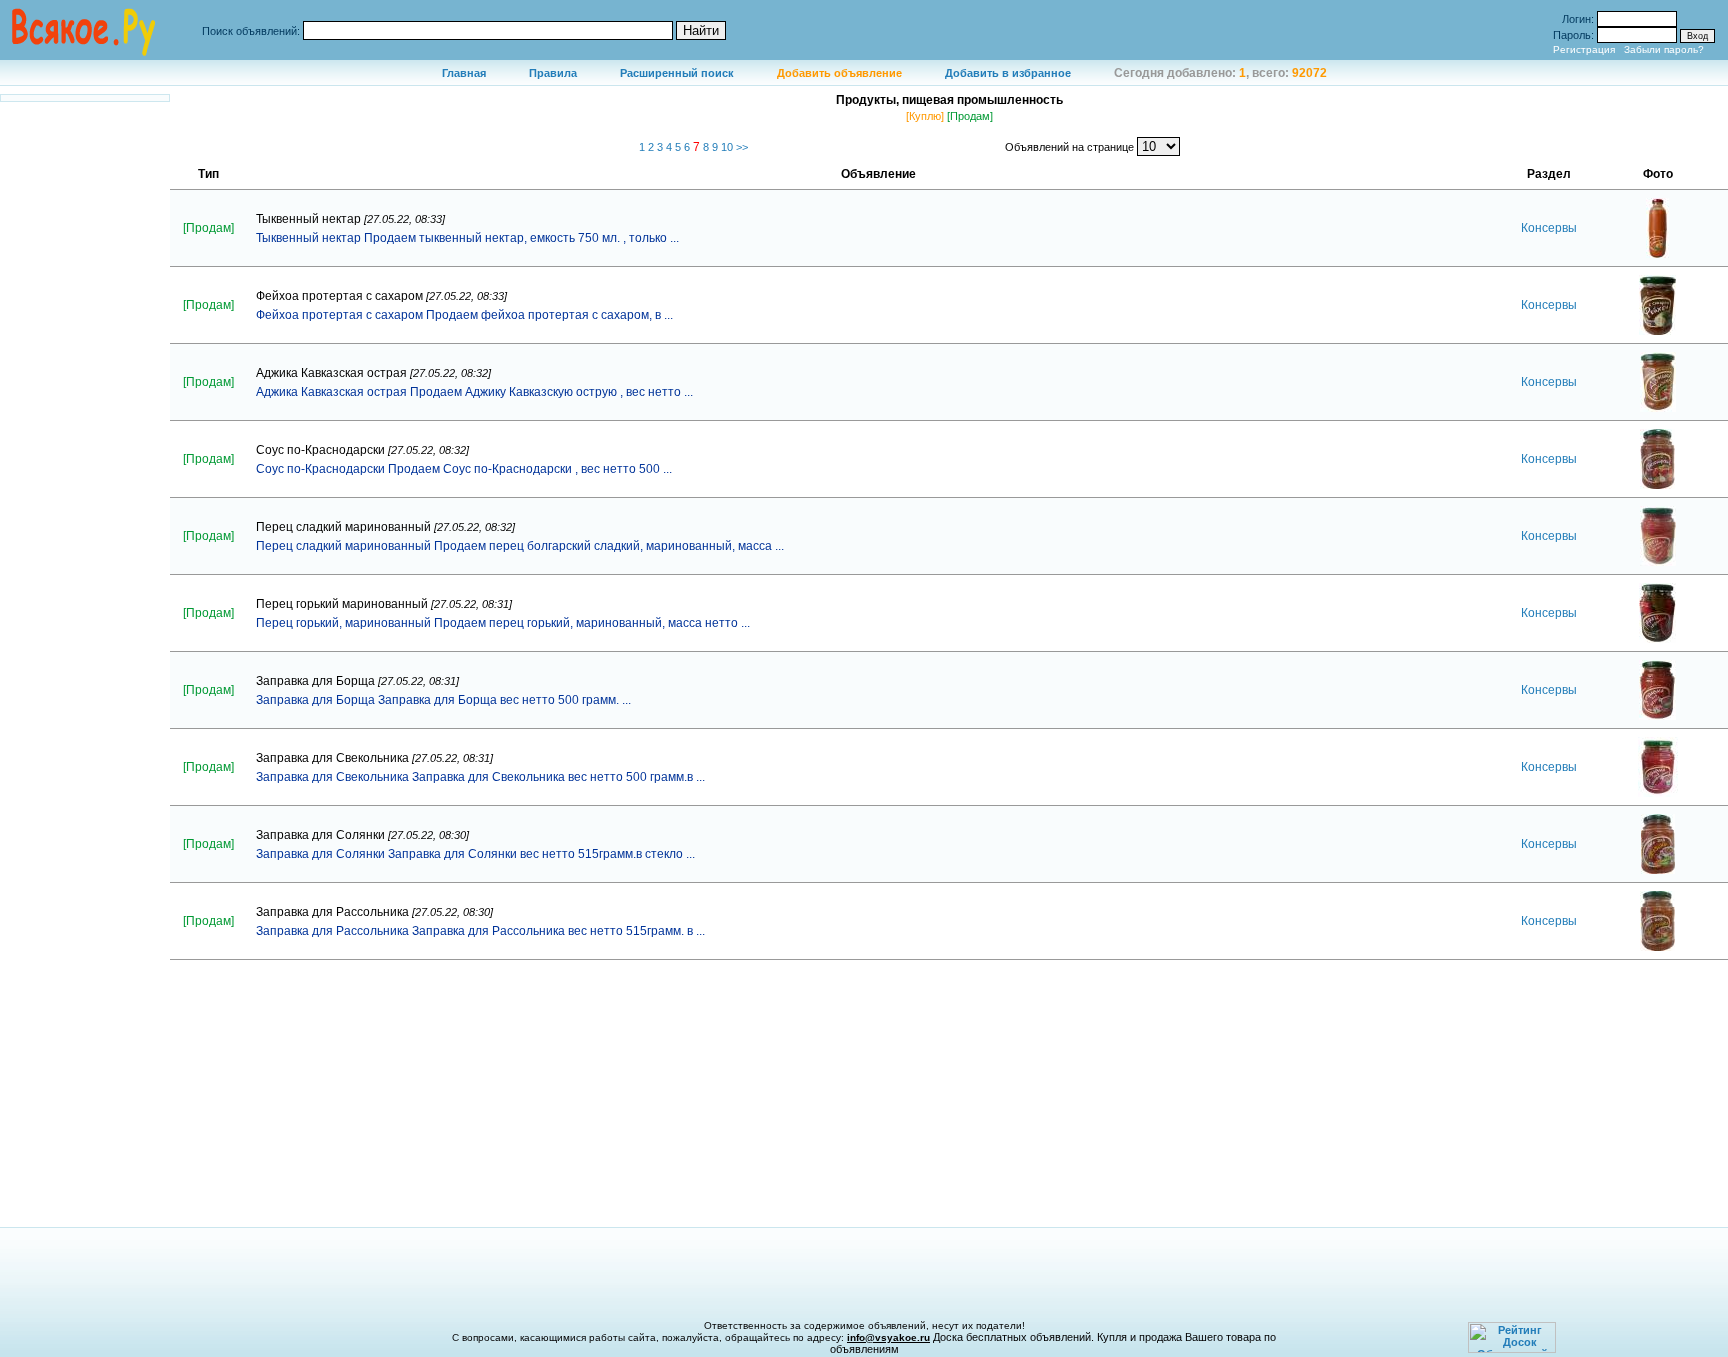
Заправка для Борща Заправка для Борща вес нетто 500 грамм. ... (443, 700)
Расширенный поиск (677, 73)
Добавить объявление (839, 73)
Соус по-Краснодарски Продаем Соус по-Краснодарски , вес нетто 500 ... (464, 469)
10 (728, 147)
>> (742, 147)
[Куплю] (925, 116)
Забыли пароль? (1664, 49)
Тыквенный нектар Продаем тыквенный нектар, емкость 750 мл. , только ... (467, 238)
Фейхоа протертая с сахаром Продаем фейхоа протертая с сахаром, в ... (464, 315)
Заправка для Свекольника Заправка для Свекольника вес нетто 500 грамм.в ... (480, 777)
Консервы (1549, 228)
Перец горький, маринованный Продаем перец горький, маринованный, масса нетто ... (503, 623)
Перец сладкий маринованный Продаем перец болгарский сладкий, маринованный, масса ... (520, 546)
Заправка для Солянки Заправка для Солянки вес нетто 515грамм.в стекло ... (475, 854)
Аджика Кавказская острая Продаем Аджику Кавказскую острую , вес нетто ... (474, 392)
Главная (464, 73)
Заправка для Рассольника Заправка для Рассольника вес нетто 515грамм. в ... (480, 931)
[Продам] (970, 116)
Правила (553, 73)
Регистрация (1584, 49)
